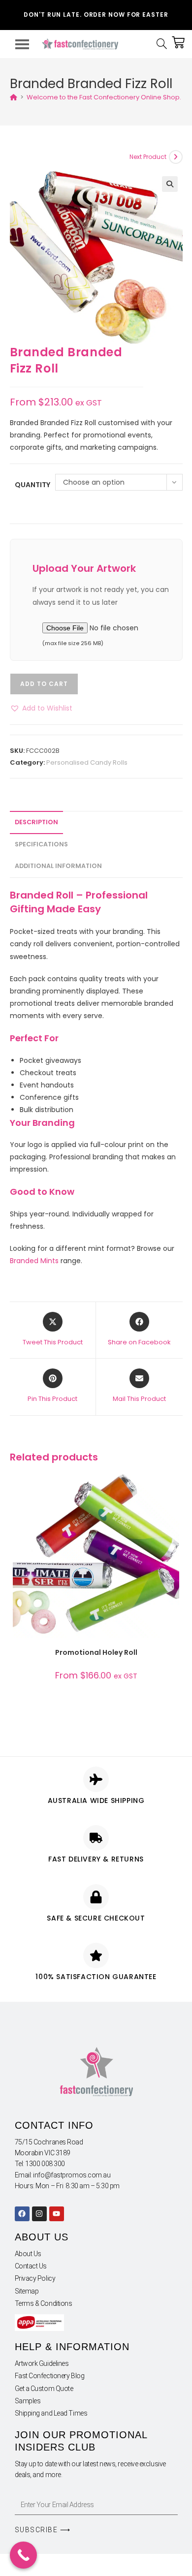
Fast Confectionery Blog (50, 2376)
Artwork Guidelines (42, 2363)
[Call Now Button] (23, 2555)
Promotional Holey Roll (96, 1652)
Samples (28, 2401)
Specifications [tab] (41, 844)
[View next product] (176, 157)
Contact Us (31, 2266)
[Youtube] (57, 2214)
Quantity (32, 485)
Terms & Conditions (44, 2303)
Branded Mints (34, 1261)
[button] (170, 184)
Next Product (148, 157)
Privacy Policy (35, 2278)
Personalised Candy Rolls (87, 762)
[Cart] (178, 42)
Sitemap (27, 2291)
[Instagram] (39, 2214)
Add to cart (44, 684)
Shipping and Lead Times (51, 2413)
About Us (28, 2254)
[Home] (14, 97)
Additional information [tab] (58, 866)
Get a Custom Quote (44, 2389)
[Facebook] (22, 2214)
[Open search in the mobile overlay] (164, 44)
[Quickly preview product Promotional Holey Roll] (174, 1489)
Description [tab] (36, 822)
